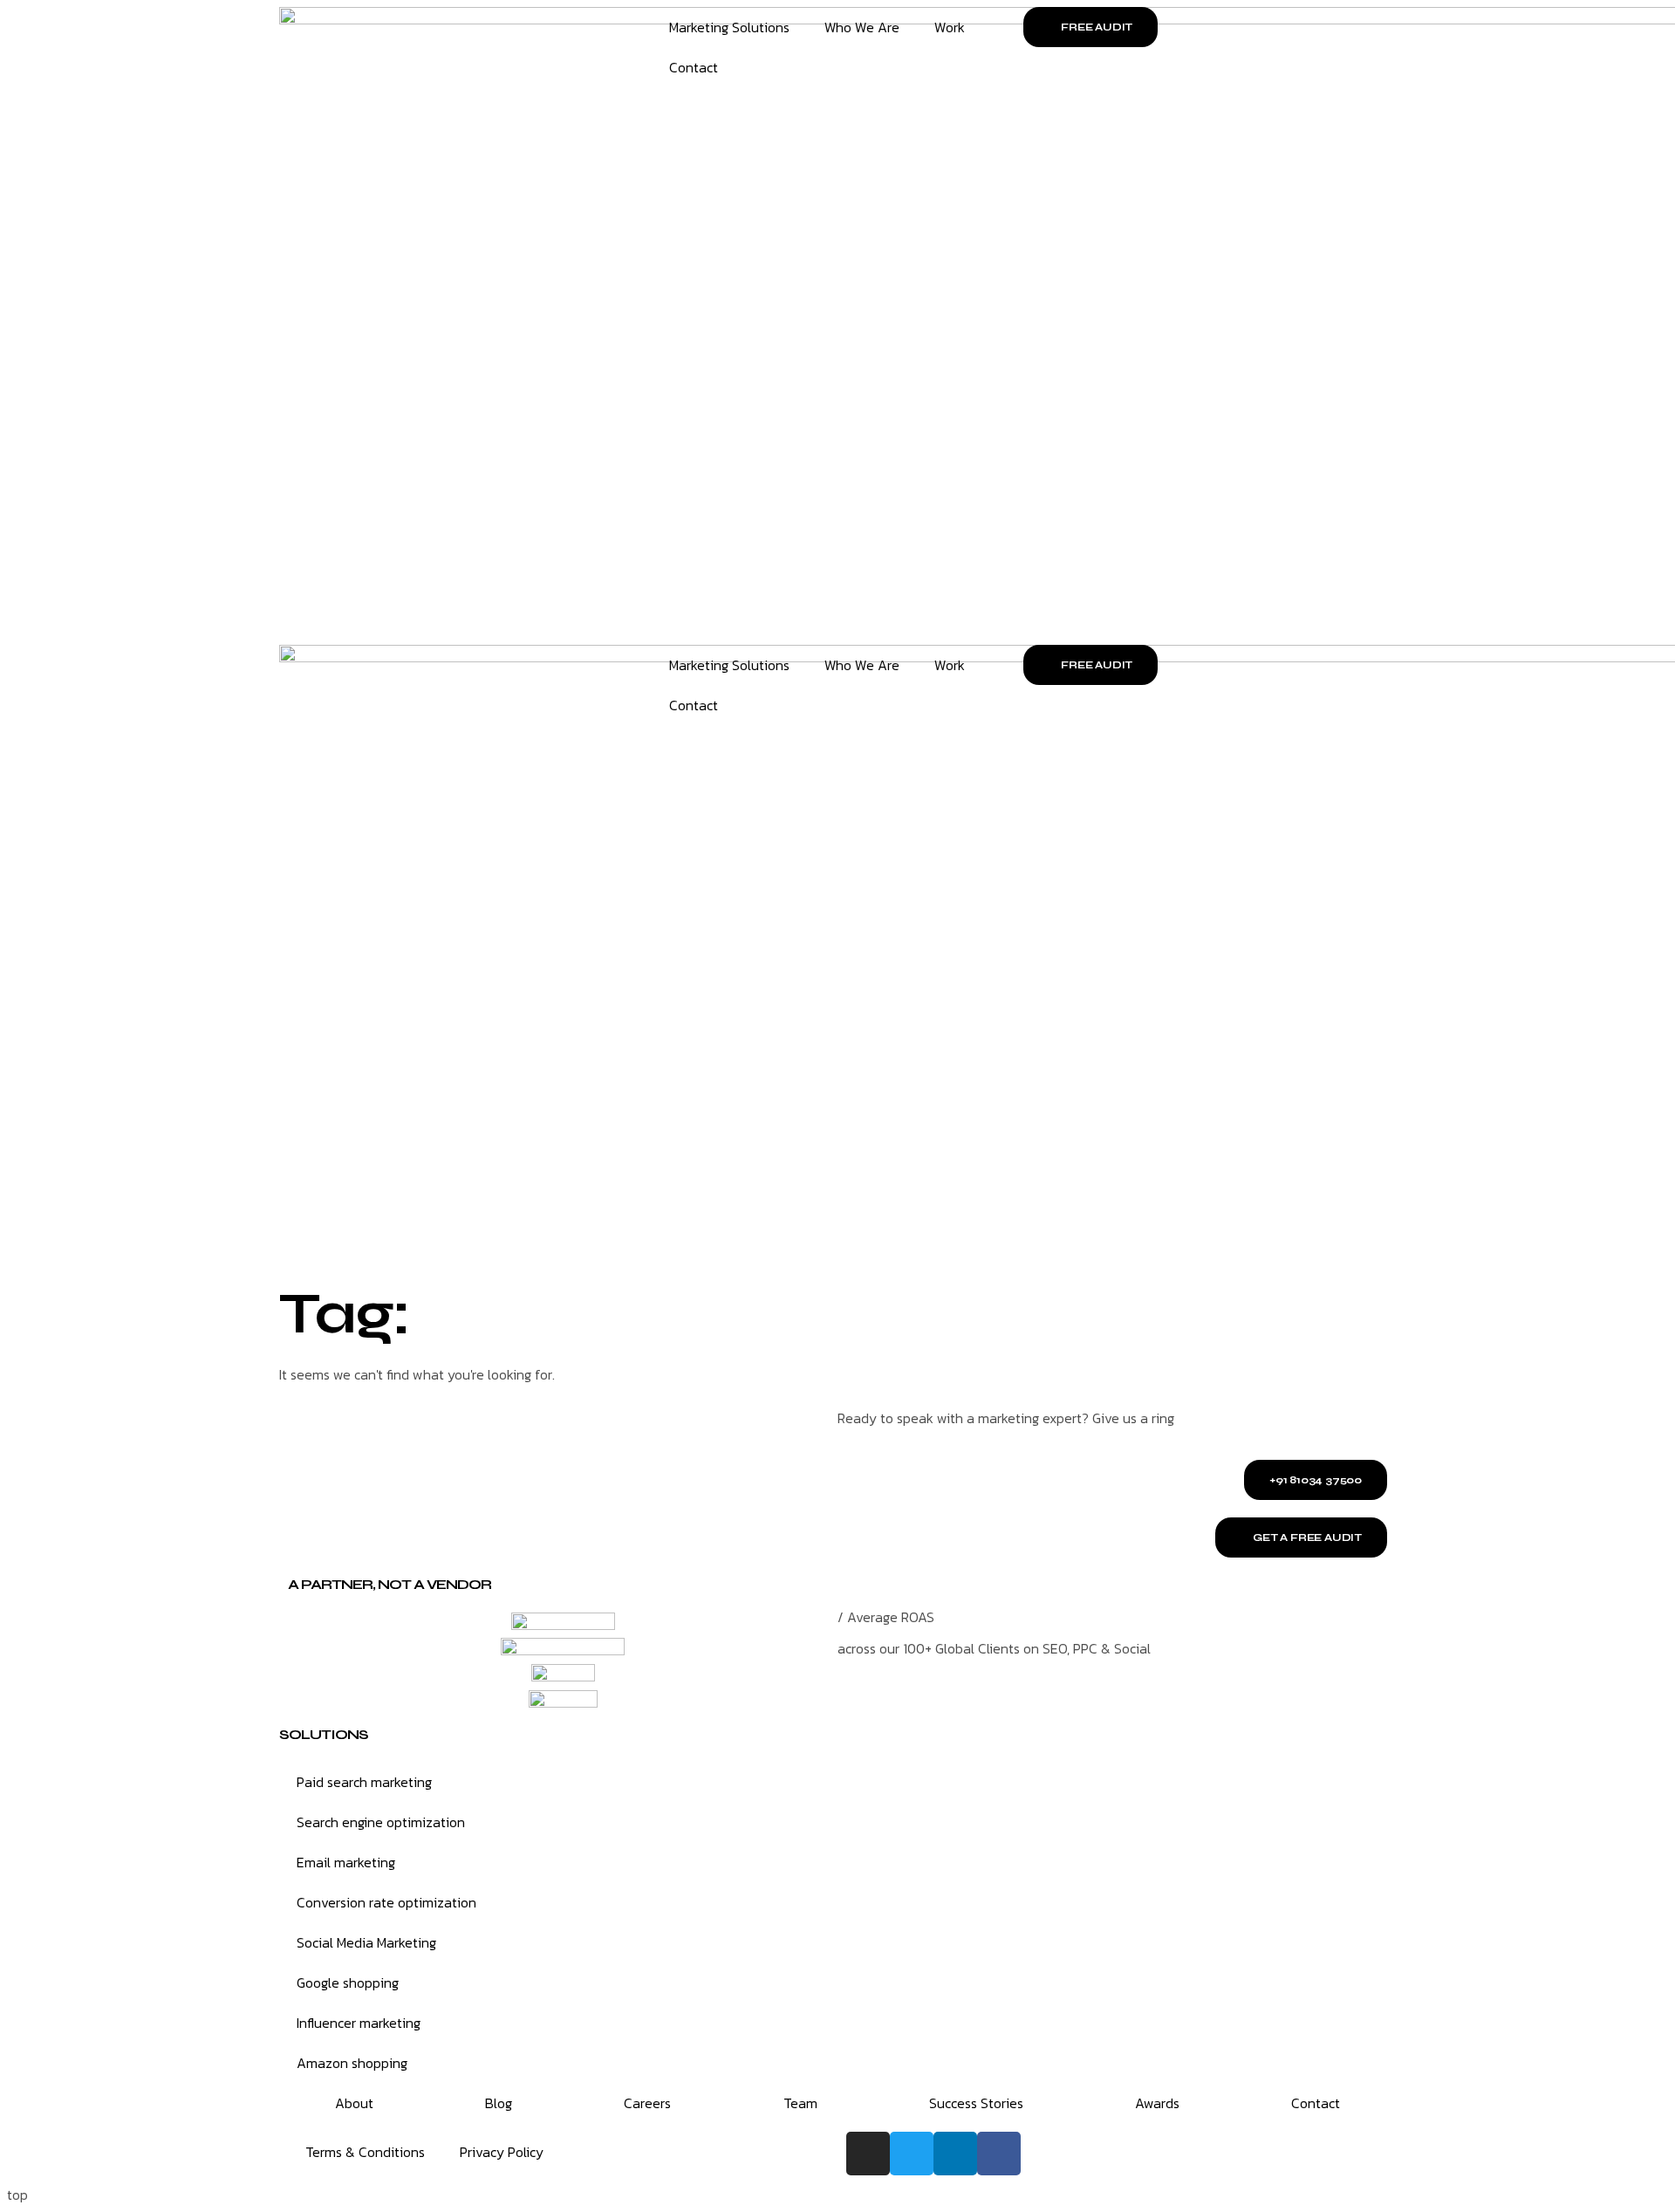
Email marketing (346, 1862)
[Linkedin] (955, 2154)
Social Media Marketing (366, 1942)
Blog (499, 2103)
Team (800, 2103)
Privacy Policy (502, 2152)
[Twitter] (912, 2154)
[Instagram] (868, 2154)
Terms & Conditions (365, 2152)
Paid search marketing (364, 1782)
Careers (647, 2103)
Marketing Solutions (729, 27)
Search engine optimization (381, 1822)
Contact (694, 67)
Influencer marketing (359, 2023)
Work (950, 27)
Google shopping (348, 1983)
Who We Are (862, 27)
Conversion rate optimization (386, 1902)
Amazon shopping (352, 2063)
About (354, 2103)
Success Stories (976, 2103)
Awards (1157, 2103)
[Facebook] (999, 2154)
